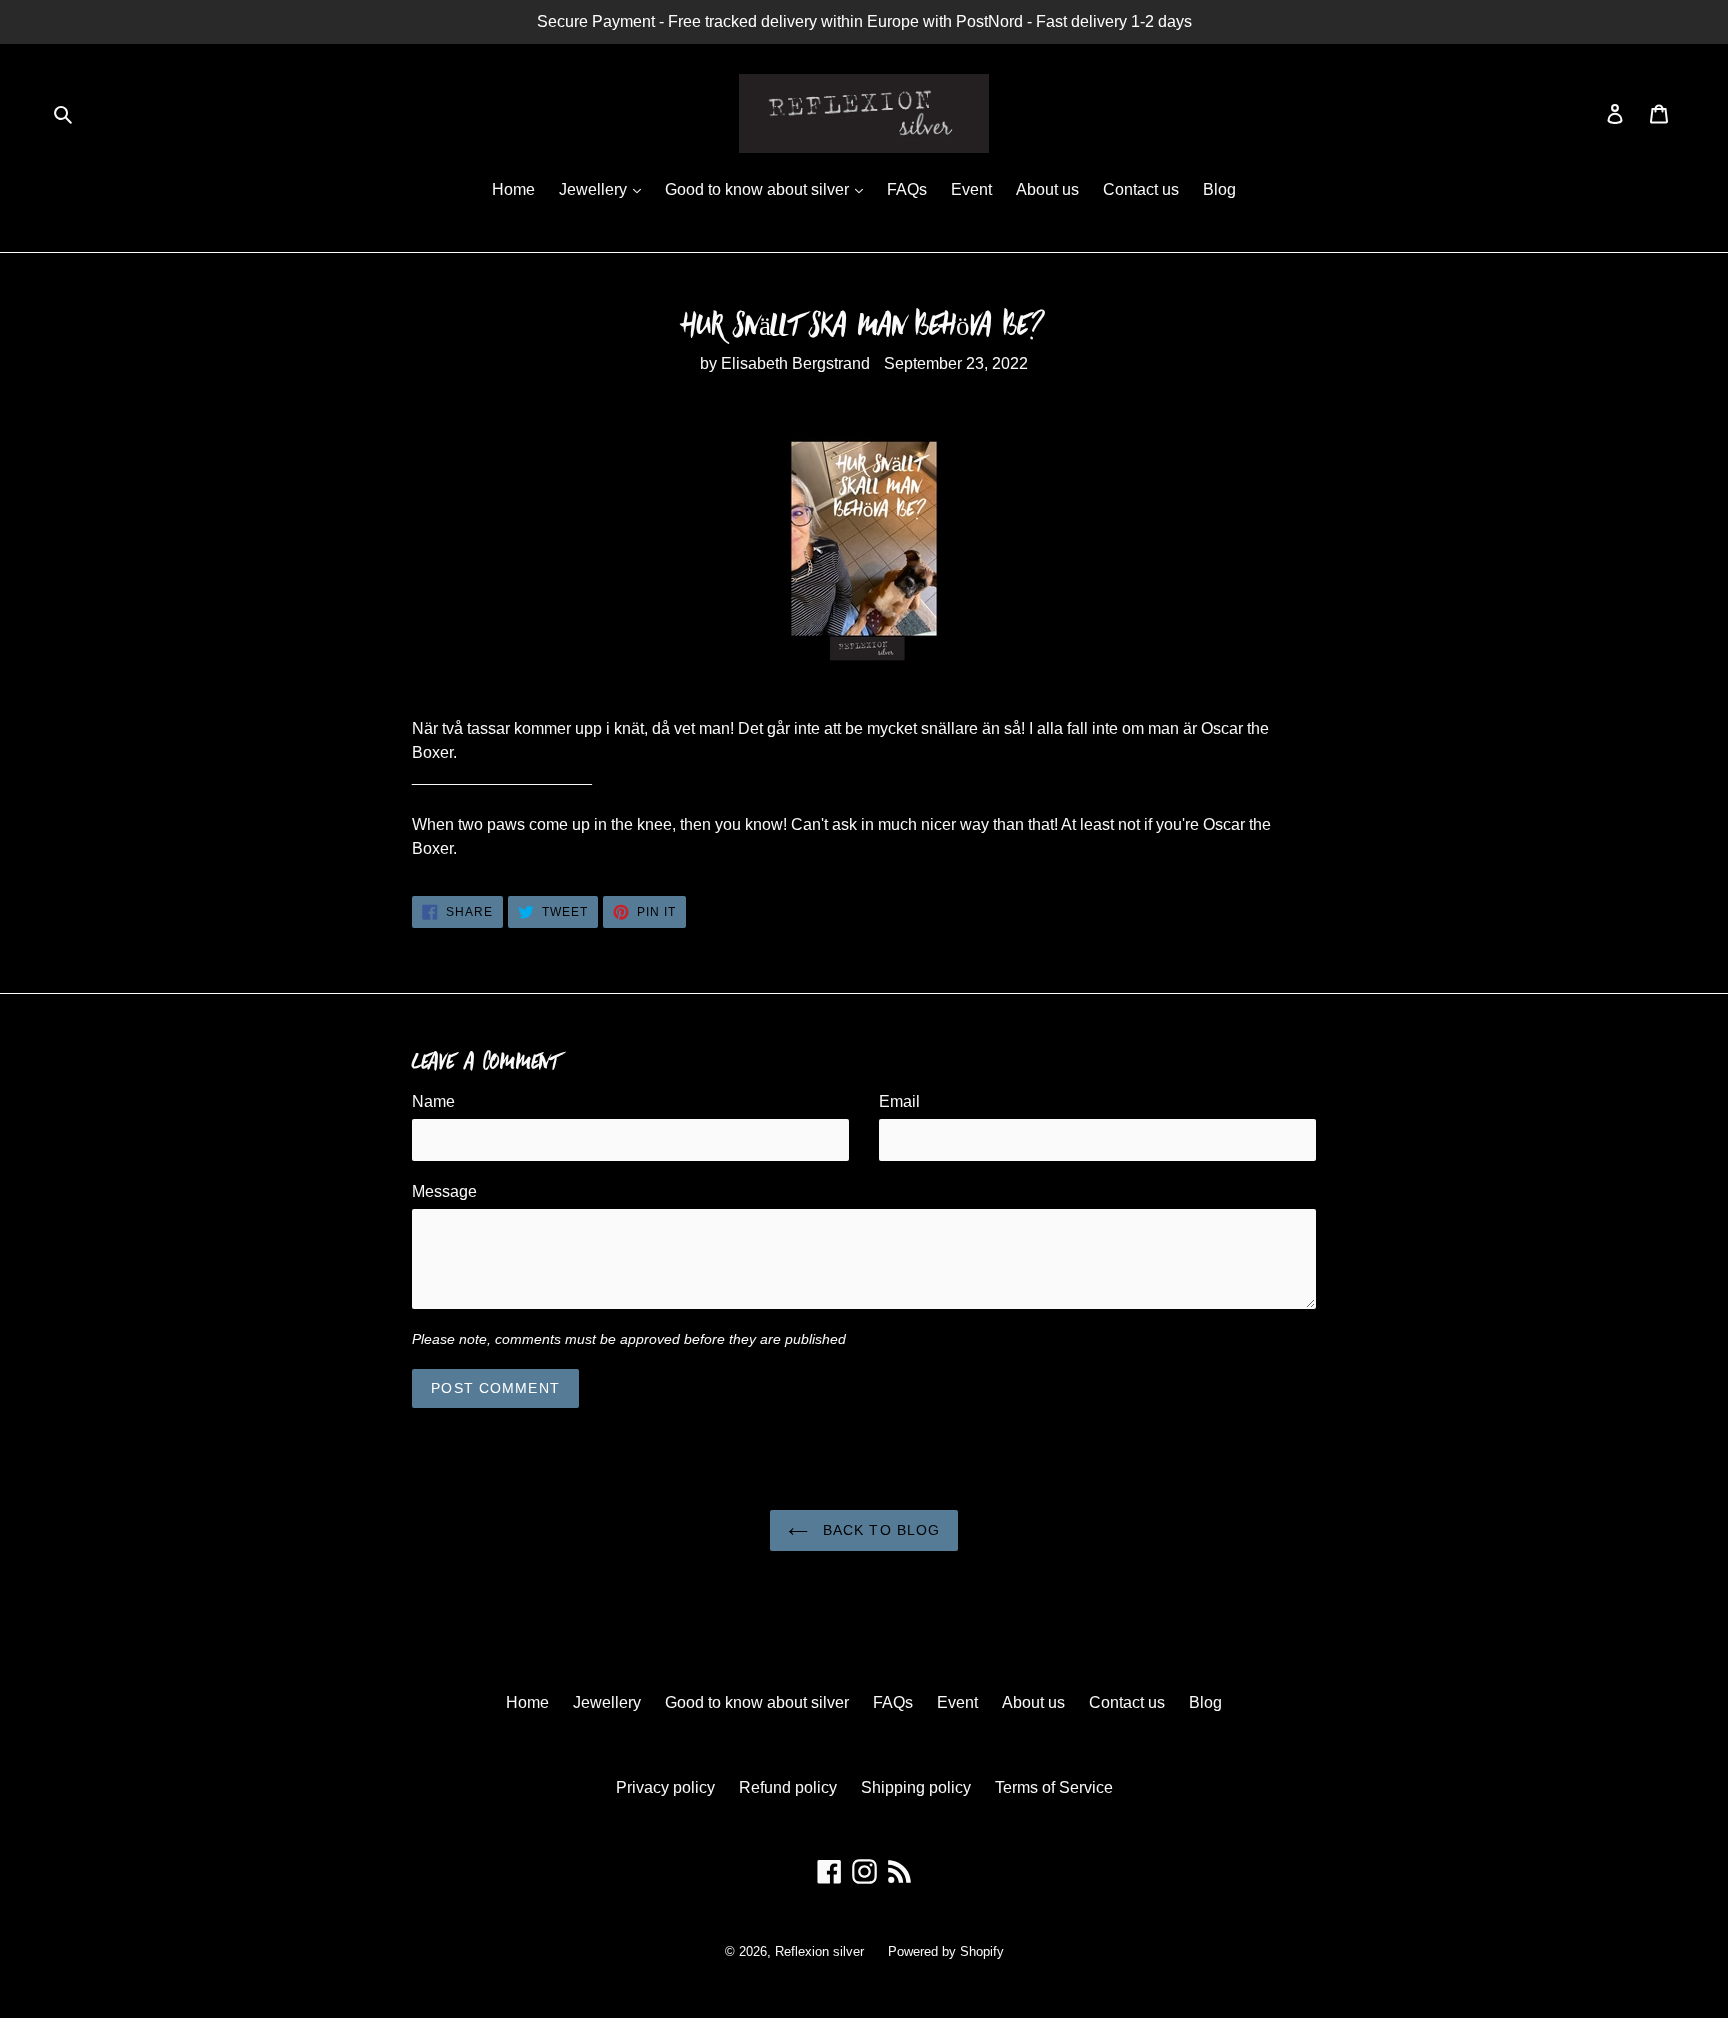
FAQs (907, 189)
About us (1047, 189)
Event (971, 189)
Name (433, 1101)
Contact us (1141, 189)
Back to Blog (879, 1530)
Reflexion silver (819, 1951)
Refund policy (788, 1787)
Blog (1219, 189)
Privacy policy (665, 1787)
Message (444, 1191)
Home (513, 189)
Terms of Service (1054, 1787)
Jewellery (595, 189)
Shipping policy (916, 1787)
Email (899, 1101)
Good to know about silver (759, 189)
